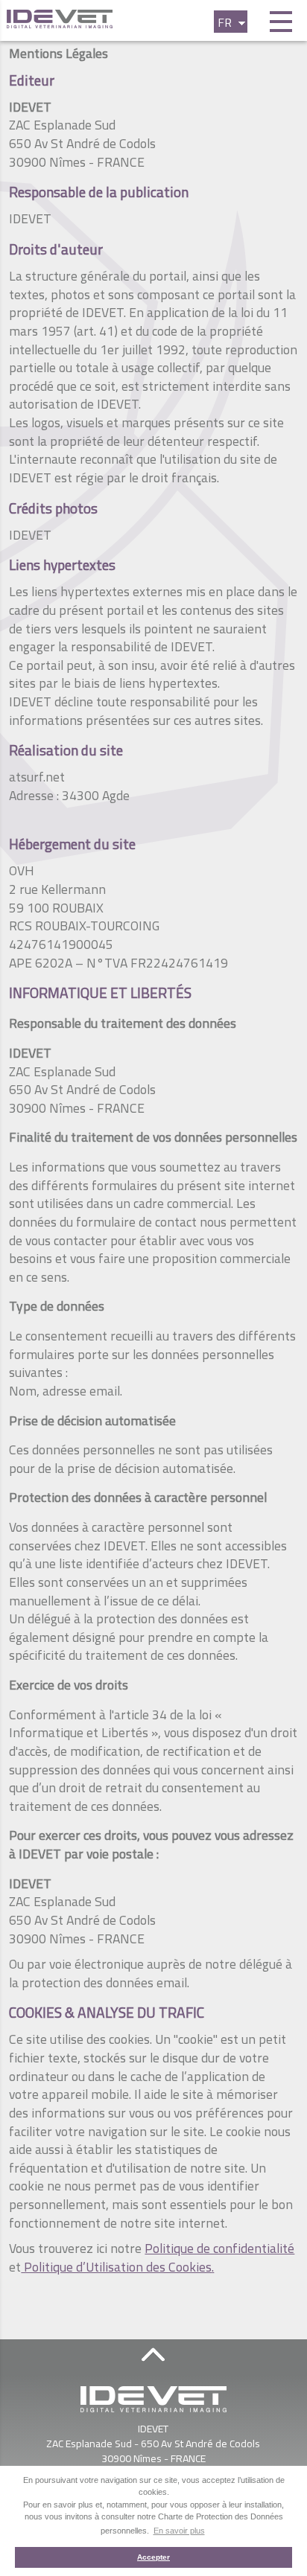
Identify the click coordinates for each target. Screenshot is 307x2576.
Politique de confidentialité (219, 2248)
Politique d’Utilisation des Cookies (116, 2267)
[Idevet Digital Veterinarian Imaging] (115, 19)
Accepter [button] (153, 2557)
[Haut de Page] (153, 2354)
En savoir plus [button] (179, 2531)
